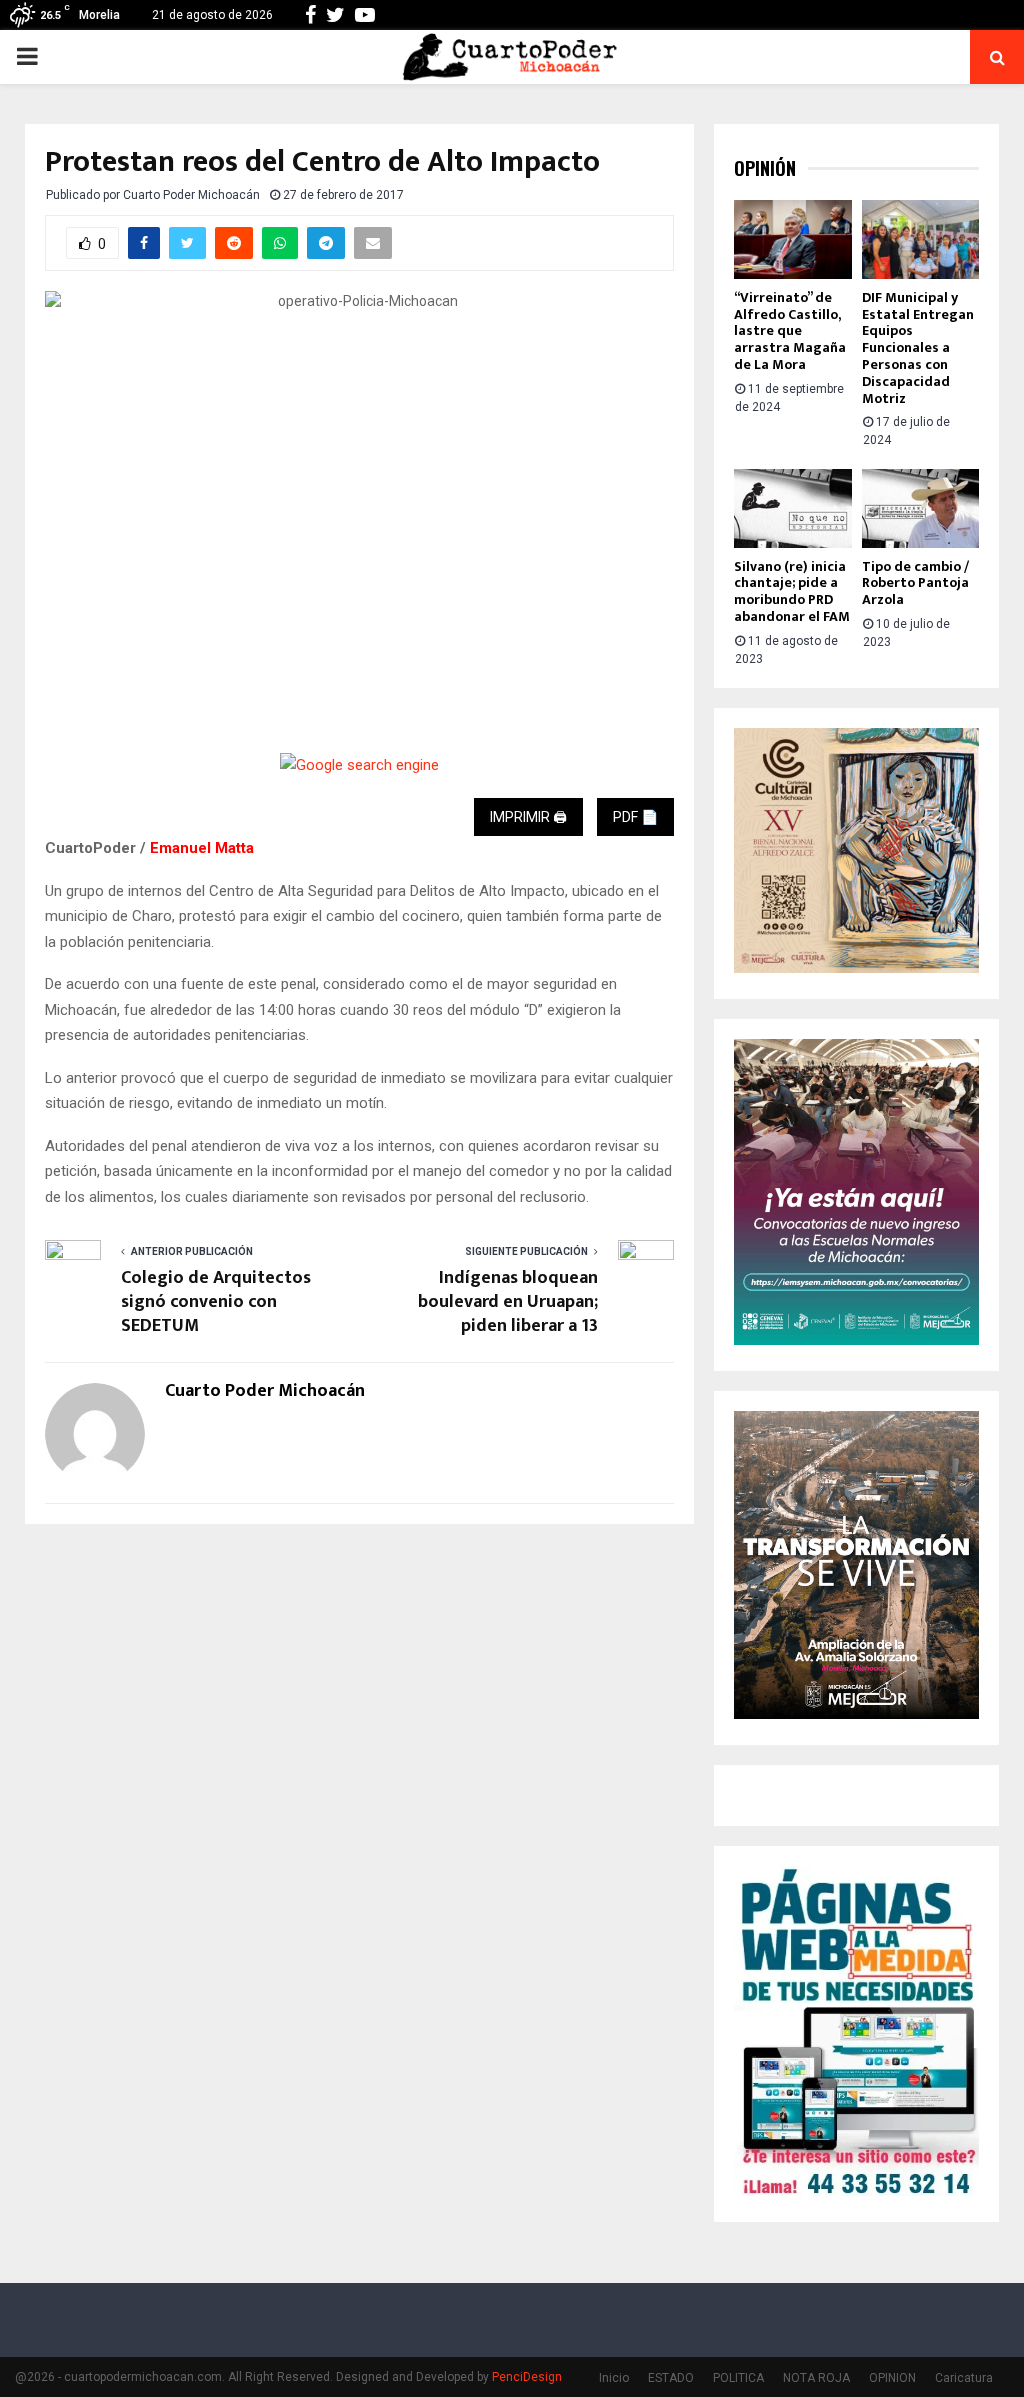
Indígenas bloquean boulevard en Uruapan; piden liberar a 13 (508, 1302)
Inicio (614, 2378)
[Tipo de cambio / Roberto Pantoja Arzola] (921, 508)
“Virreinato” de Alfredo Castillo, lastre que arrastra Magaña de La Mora (790, 331)
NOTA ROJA (816, 2378)
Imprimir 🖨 (528, 817)
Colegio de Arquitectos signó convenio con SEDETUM (216, 1302)
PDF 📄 (635, 817)
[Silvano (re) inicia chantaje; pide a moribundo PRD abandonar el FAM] (793, 508)
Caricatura (964, 2378)
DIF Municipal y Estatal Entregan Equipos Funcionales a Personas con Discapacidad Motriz (918, 348)
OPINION (892, 2378)
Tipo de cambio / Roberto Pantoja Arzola (915, 583)
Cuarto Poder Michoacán (191, 195)
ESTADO (671, 2378)
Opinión (765, 168)
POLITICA (738, 2378)
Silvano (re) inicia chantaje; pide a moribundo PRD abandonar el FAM (792, 591)
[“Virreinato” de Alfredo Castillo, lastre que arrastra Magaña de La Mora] (793, 239)
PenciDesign (527, 2377)
